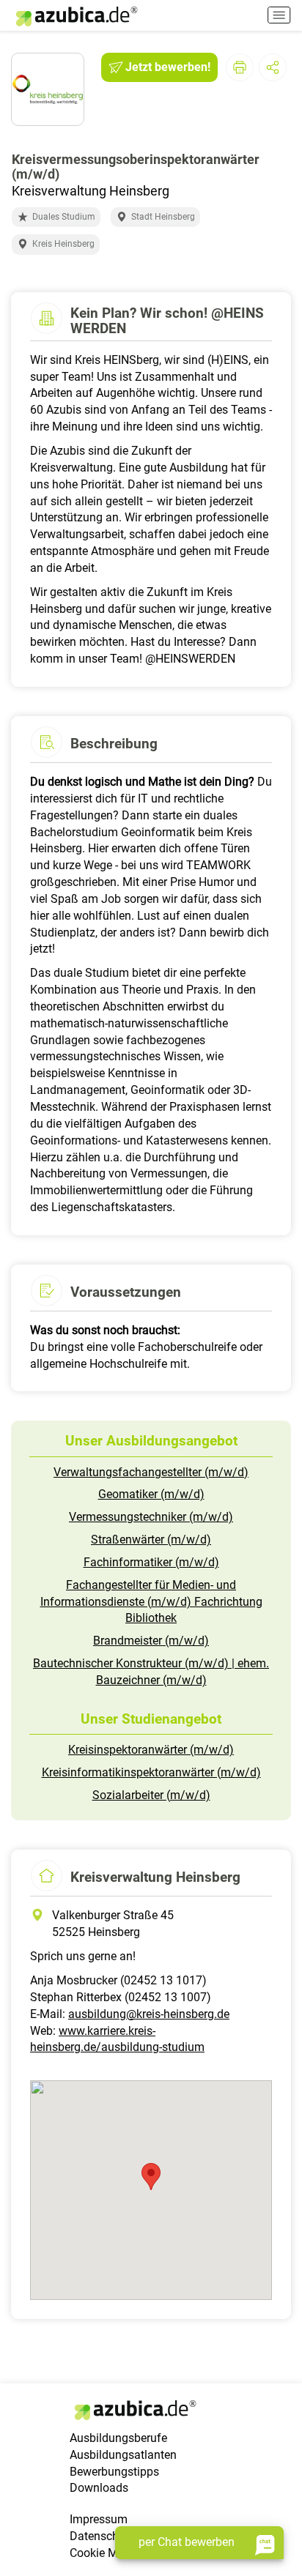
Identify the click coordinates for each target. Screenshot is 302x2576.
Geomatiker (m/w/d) (151, 1494)
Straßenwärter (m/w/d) (151, 1540)
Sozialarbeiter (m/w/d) (151, 1795)
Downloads (99, 2488)
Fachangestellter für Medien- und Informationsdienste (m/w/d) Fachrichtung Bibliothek (151, 1602)
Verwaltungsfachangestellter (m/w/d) (151, 1472)
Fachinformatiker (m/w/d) (151, 1562)
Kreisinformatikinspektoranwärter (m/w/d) (151, 1772)
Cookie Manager (112, 2553)
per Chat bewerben (187, 2542)
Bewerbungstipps (114, 2472)
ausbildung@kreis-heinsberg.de (149, 2014)
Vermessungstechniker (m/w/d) (151, 1517)
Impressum (99, 2519)
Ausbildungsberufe (118, 2438)
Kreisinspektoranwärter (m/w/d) (151, 1750)
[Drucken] (240, 67)
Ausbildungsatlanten (123, 2455)
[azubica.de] (75, 16)
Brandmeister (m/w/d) (151, 1641)
